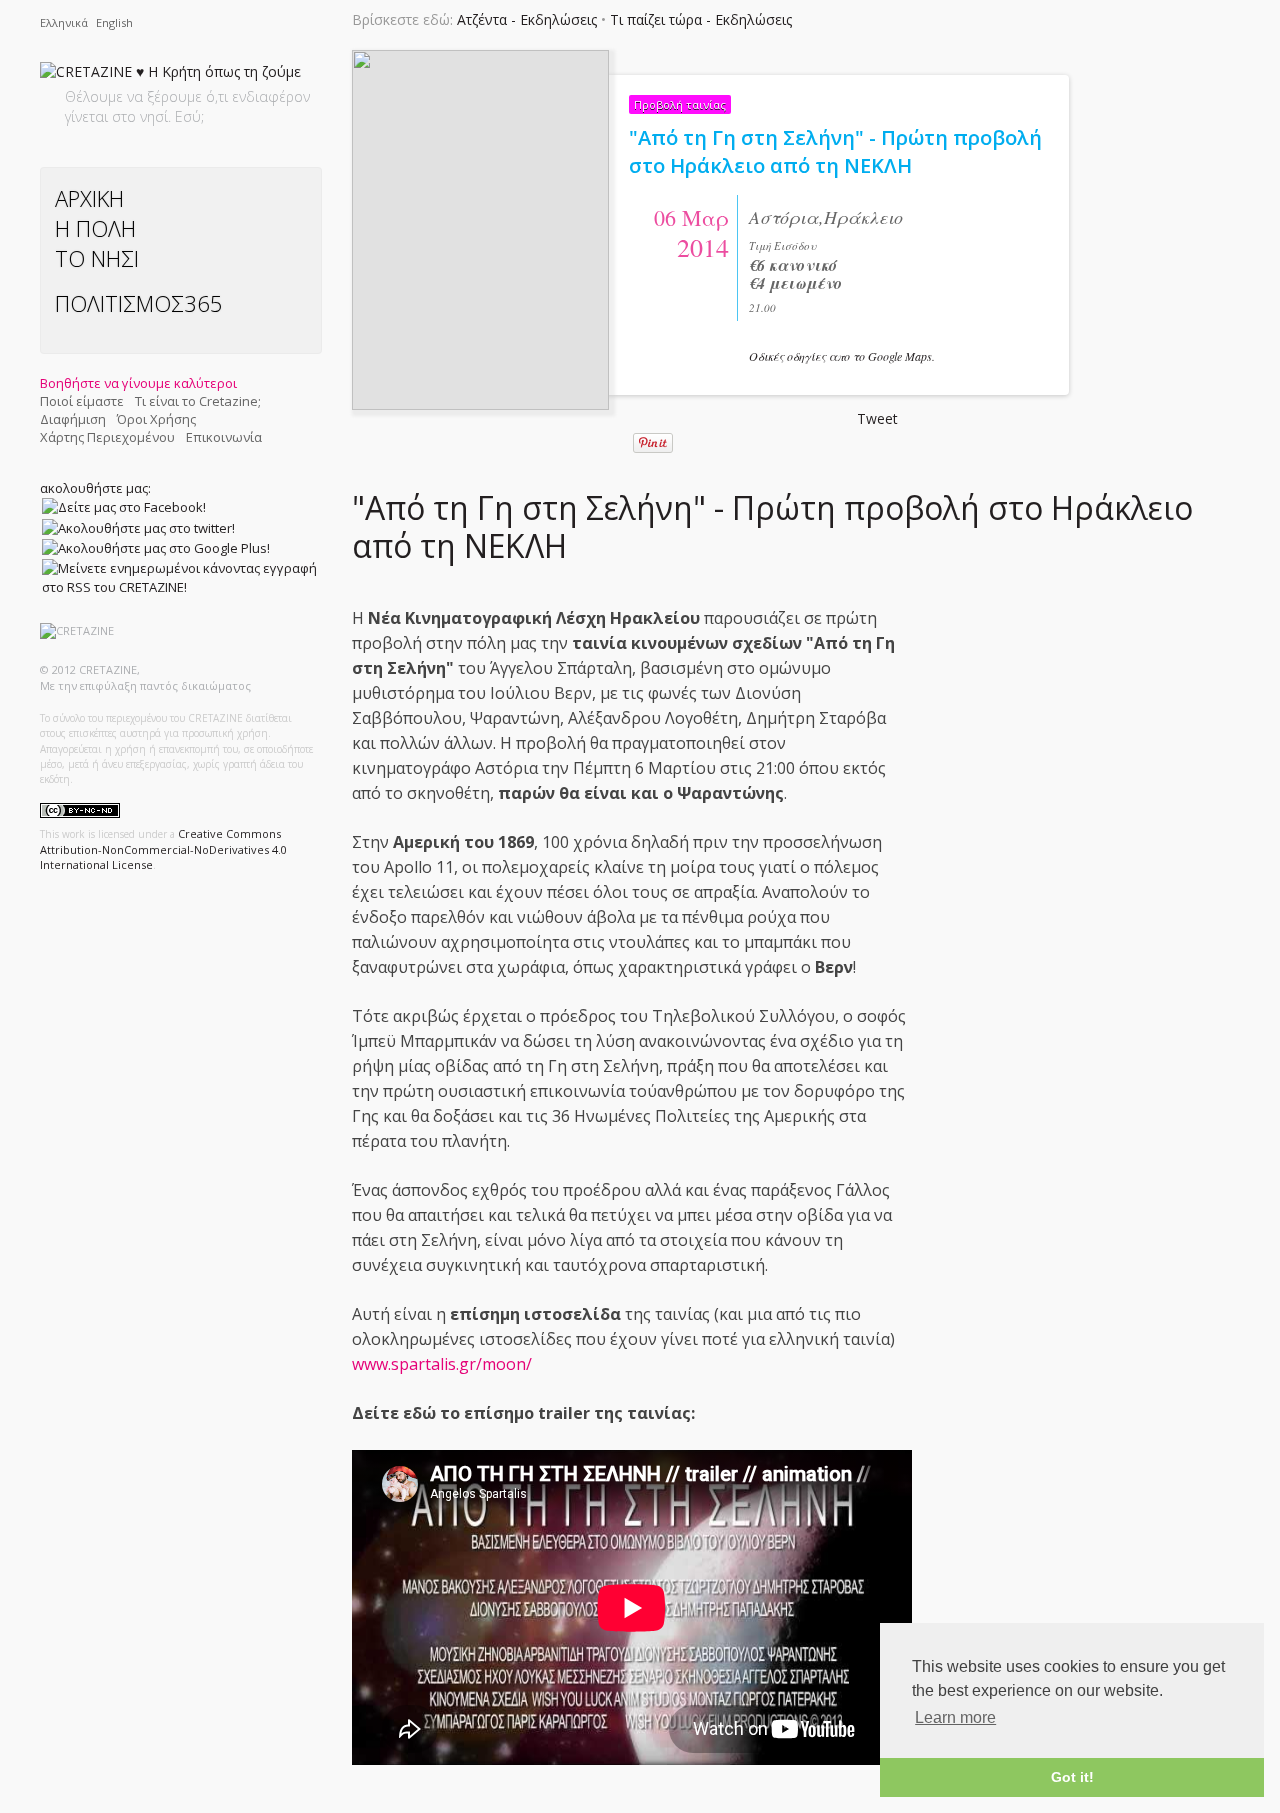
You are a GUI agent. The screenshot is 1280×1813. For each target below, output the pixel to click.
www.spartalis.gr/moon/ (442, 1364)
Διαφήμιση (73, 419)
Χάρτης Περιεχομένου (107, 437)
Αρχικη (89, 198)
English (114, 22)
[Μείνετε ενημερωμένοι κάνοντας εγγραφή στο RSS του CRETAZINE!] (180, 577)
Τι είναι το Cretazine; (198, 401)
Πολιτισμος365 (139, 303)
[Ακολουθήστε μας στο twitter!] (138, 527)
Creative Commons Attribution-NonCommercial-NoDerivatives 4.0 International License (163, 849)
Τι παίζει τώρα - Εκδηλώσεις (701, 19)
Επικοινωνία (224, 437)
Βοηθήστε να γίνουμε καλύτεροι (138, 383)
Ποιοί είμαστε (82, 401)
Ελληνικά (65, 22)
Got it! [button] (1072, 1777)
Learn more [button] (955, 1717)
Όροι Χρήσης (156, 419)
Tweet (877, 418)
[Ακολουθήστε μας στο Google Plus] (156, 548)
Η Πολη (95, 228)
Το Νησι (97, 258)
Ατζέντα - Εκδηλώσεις (527, 19)
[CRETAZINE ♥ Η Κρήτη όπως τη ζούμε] (170, 75)
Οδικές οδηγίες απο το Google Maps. (842, 356)
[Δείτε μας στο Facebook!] (124, 507)
